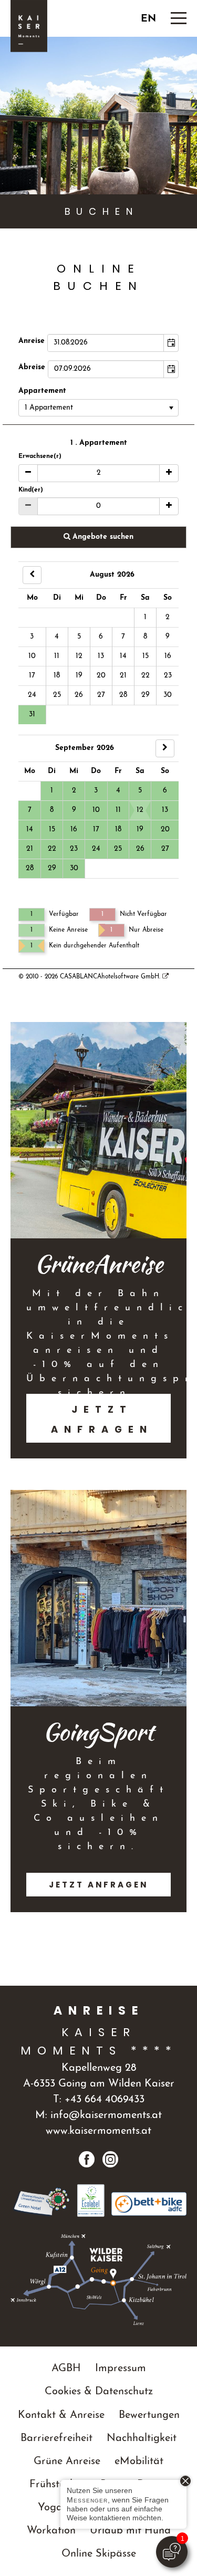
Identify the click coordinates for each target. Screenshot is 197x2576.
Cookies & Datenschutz (99, 2392)
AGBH (66, 2369)
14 (123, 656)
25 (57, 695)
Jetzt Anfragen (102, 1419)
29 (146, 695)
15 (146, 656)
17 (32, 676)
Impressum (121, 2369)
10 (32, 656)
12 (79, 656)
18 (57, 676)
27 (101, 695)
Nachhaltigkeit (142, 2438)
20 (101, 676)
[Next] (165, 748)
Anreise (32, 341)
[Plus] (169, 473)
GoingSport (98, 1732)
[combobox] (106, 343)
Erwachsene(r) (40, 456)
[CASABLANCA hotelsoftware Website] (165, 977)
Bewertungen (149, 2415)
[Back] (32, 575)
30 (168, 695)
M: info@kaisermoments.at (98, 2115)
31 (32, 715)
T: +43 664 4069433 (99, 2100)
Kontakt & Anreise (61, 2415)
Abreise (32, 367)
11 (57, 656)
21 (123, 676)
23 (168, 676)
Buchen (102, 211)
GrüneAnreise (99, 1264)
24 (32, 695)
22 (146, 676)
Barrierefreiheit (56, 2438)
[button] (171, 343)
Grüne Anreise (67, 2462)
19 (79, 676)
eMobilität (139, 2462)
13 (101, 656)
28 (123, 695)
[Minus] (28, 473)
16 (168, 656)
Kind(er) (31, 490)
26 (79, 695)
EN (148, 19)
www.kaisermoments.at (98, 2131)
